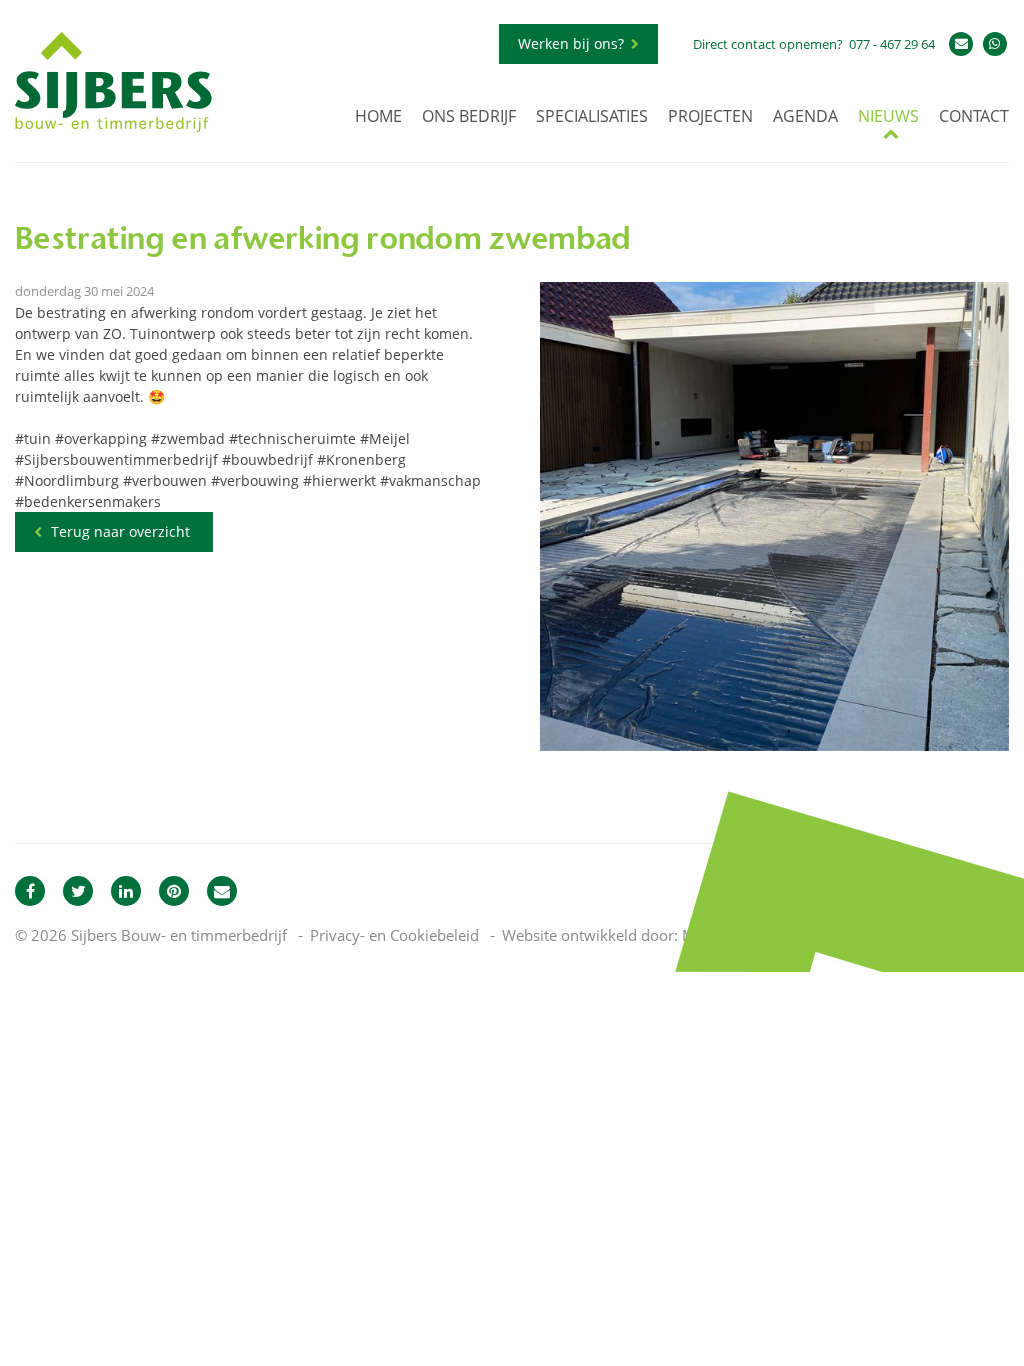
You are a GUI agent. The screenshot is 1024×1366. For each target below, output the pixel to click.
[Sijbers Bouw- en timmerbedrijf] (113, 127)
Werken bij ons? (571, 43)
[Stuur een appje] (995, 44)
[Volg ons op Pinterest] (174, 891)
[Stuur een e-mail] (961, 44)
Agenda (805, 117)
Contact (974, 117)
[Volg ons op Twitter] (78, 891)
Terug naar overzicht (120, 531)
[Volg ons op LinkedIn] (126, 891)
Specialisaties (592, 117)
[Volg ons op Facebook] (30, 891)
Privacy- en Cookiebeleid (394, 935)
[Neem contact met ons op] (222, 891)
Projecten (710, 117)
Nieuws (888, 117)
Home (378, 117)
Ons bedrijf (469, 117)
